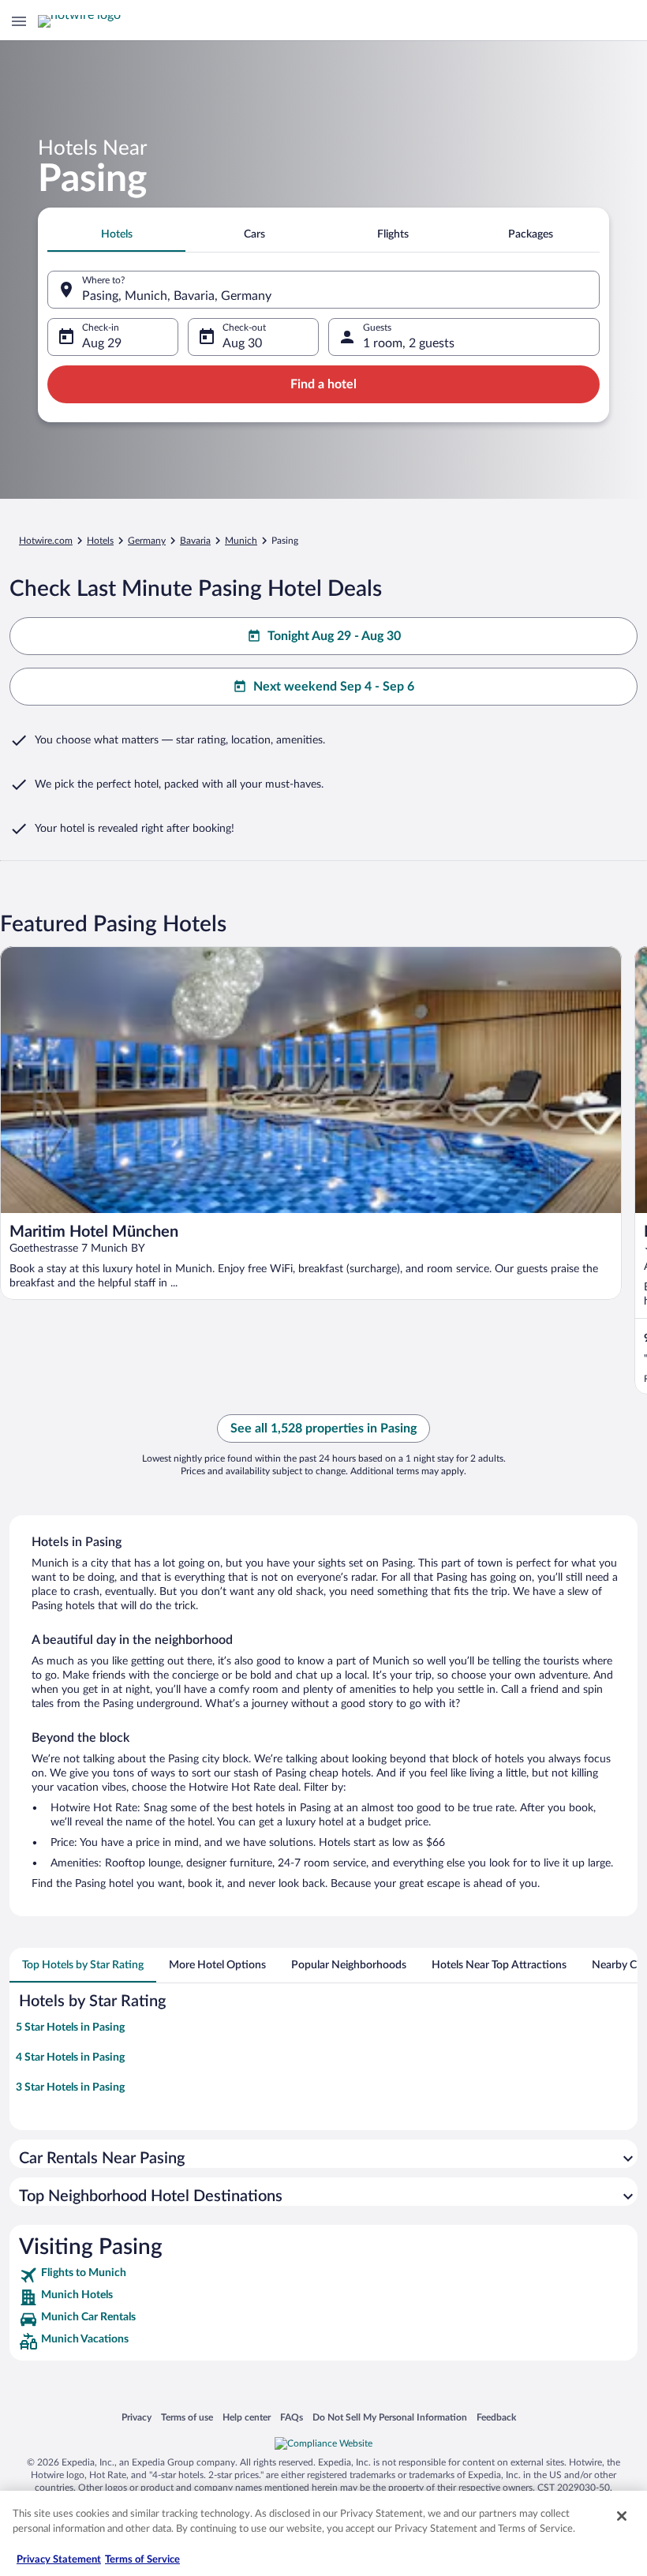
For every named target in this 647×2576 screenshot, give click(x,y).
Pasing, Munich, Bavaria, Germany (177, 296)
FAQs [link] (292, 2417)
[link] (323, 2275)
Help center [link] (247, 2417)
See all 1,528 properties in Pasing (323, 1428)
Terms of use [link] (187, 2417)
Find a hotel (323, 384)
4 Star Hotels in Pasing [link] (70, 2057)
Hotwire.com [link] (46, 541)
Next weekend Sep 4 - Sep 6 (334, 687)
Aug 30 (242, 343)
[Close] (622, 2516)
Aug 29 (102, 343)
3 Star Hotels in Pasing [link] (70, 2087)
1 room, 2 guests (409, 343)
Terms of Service (142, 2560)
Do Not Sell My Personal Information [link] (390, 2417)
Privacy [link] (137, 2417)
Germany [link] (147, 541)
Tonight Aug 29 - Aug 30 (334, 636)
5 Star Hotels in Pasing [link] (70, 2027)
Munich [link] (241, 541)
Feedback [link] (496, 2417)
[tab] (116, 234)
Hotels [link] (100, 541)
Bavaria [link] (195, 541)
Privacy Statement (59, 2560)
